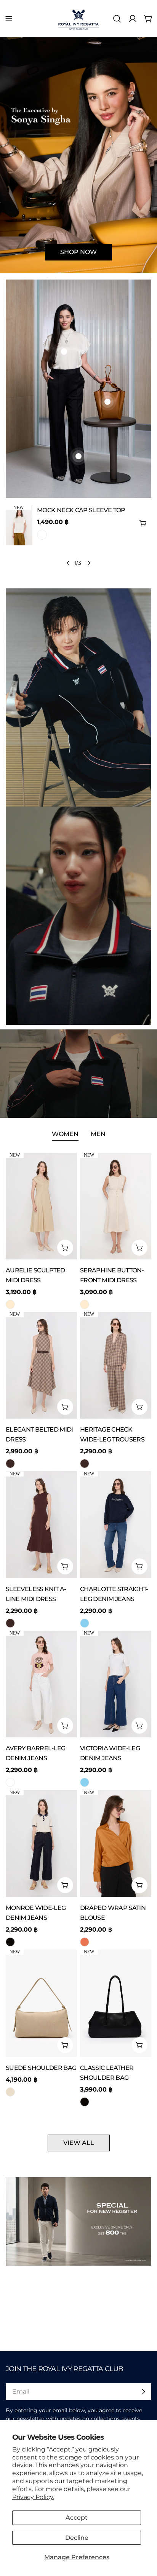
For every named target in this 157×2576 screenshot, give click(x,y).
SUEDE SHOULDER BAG (41, 2068)
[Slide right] (89, 563)
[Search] (117, 19)
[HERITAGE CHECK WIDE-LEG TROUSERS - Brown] (85, 1464)
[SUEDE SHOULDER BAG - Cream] (10, 2092)
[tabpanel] (78, 1630)
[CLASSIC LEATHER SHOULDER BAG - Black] (85, 2102)
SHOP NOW (78, 252)
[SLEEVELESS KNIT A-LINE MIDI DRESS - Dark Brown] (10, 1623)
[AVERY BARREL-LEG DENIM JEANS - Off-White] (10, 1782)
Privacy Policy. (33, 2497)
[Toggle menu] (9, 19)
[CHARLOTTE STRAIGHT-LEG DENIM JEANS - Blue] (85, 1623)
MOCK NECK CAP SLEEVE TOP (81, 510)
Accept (77, 2518)
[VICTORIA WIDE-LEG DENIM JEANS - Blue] (85, 1782)
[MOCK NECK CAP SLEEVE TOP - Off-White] (42, 535)
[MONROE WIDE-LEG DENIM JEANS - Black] (10, 1942)
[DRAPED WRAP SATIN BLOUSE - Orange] (85, 1942)
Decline (77, 2538)
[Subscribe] (143, 2392)
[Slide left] (68, 563)
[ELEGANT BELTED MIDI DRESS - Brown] (10, 1464)
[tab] (65, 1135)
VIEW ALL (79, 2143)
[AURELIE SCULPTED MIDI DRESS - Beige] (10, 1304)
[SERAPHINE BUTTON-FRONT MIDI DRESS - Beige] (85, 1304)
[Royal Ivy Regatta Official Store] (78, 698)
